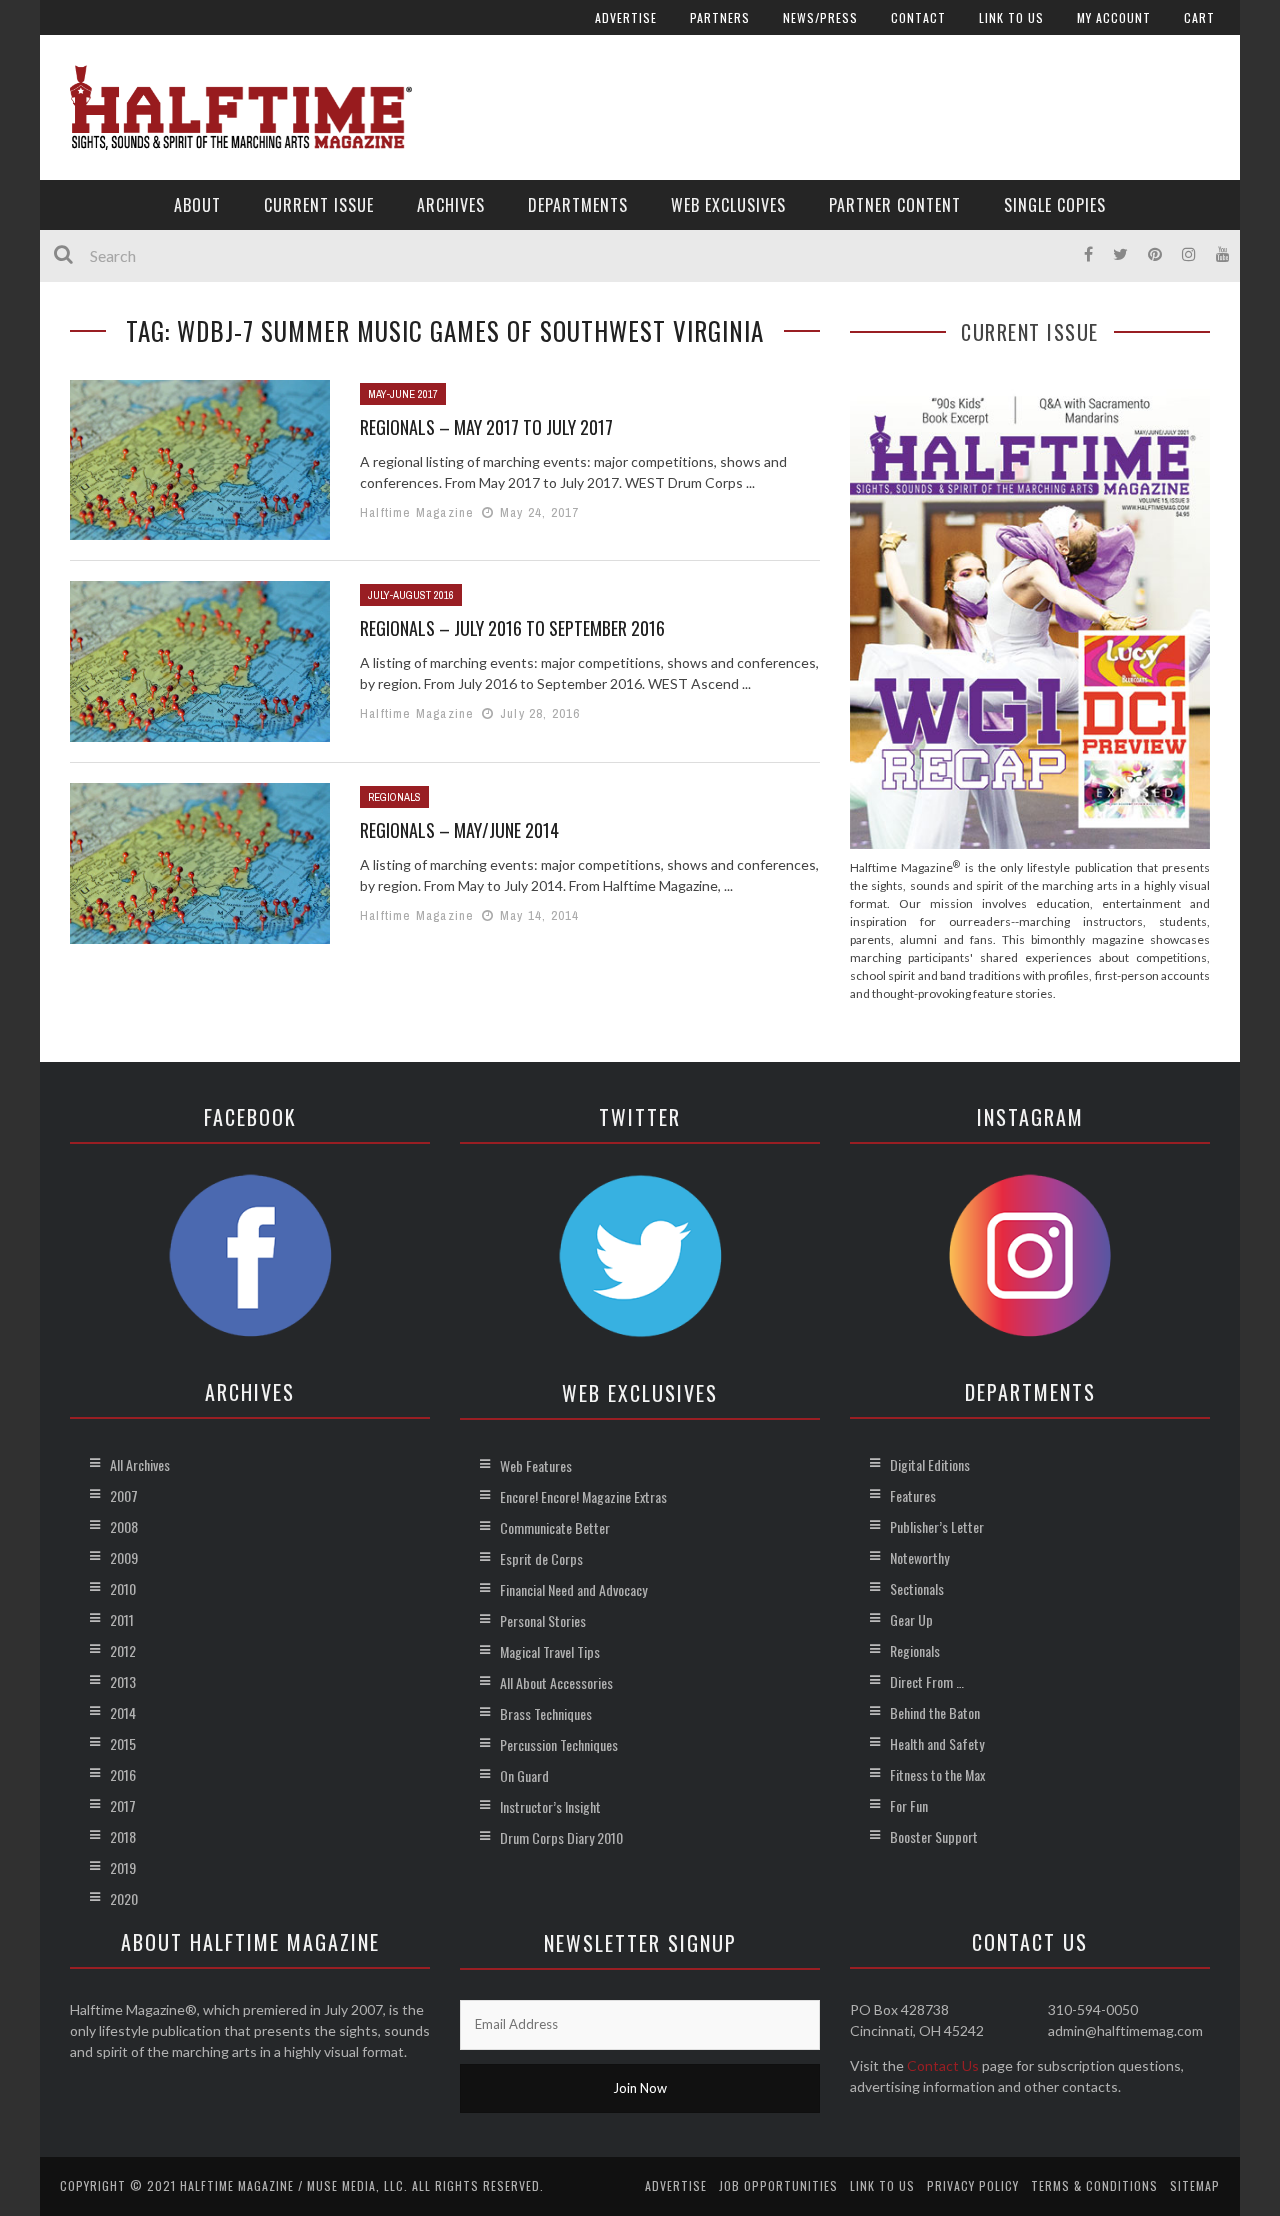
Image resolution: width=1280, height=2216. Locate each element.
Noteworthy (919, 1557)
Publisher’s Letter (937, 1526)
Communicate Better (555, 1527)
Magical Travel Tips (550, 1651)
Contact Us (943, 2065)
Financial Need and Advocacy (573, 1589)
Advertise (626, 17)
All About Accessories (556, 1682)
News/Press (820, 17)
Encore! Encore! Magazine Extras (583, 1496)
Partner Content (895, 205)
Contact (918, 17)
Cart (1199, 17)
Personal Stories (543, 1620)
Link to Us (1011, 17)
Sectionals (917, 1588)
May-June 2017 (403, 394)
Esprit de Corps (541, 1558)
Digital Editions (930, 1464)
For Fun (909, 1805)
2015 (123, 1743)
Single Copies (1055, 205)
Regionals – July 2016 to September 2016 (512, 628)
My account (1114, 17)
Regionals (394, 797)
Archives (451, 205)
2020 (124, 1898)
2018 (123, 1836)
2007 (124, 1495)
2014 (123, 1712)
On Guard (524, 1775)
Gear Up (911, 1619)
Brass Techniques (546, 1713)
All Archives (140, 1464)
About (197, 205)
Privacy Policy (973, 2185)
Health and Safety (937, 1743)
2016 (123, 1774)
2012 (123, 1650)
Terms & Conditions (1094, 2185)
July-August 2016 (411, 595)
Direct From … (927, 1681)
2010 (123, 1588)
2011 (122, 1619)
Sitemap (1195, 2185)
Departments (578, 205)
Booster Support (934, 1836)
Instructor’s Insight (550, 1806)
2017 (123, 1805)
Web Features (536, 1465)
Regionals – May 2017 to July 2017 (486, 427)
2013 (123, 1681)
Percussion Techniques (559, 1744)
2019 (123, 1867)
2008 (124, 1526)
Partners (720, 17)
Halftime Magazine (417, 512)
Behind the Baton (935, 1712)
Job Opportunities (778, 2185)
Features (913, 1495)
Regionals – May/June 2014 (459, 830)
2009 (124, 1557)
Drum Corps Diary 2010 (561, 1837)
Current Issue (319, 205)
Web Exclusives (728, 205)
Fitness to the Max (937, 1774)
